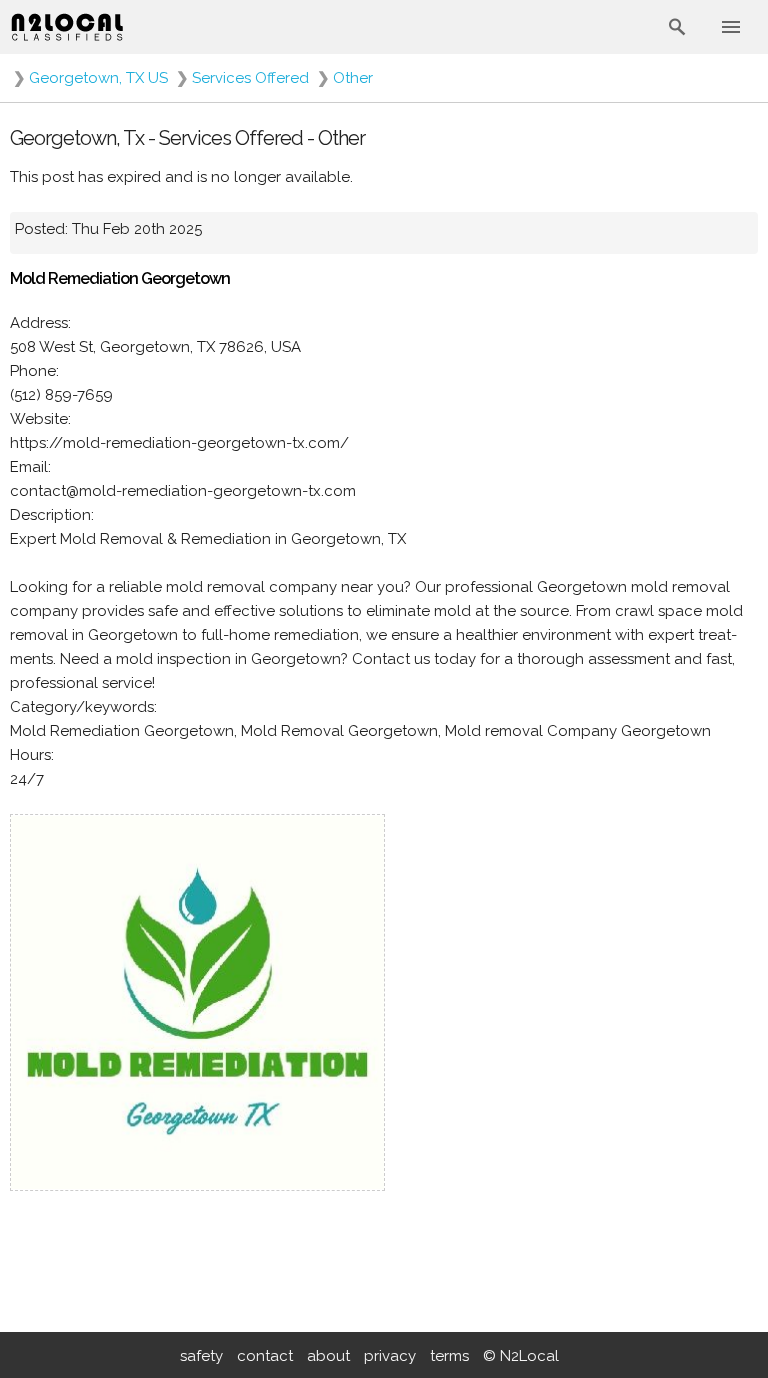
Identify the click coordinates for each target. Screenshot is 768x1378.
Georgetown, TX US (98, 78)
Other (353, 78)
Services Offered (250, 78)
